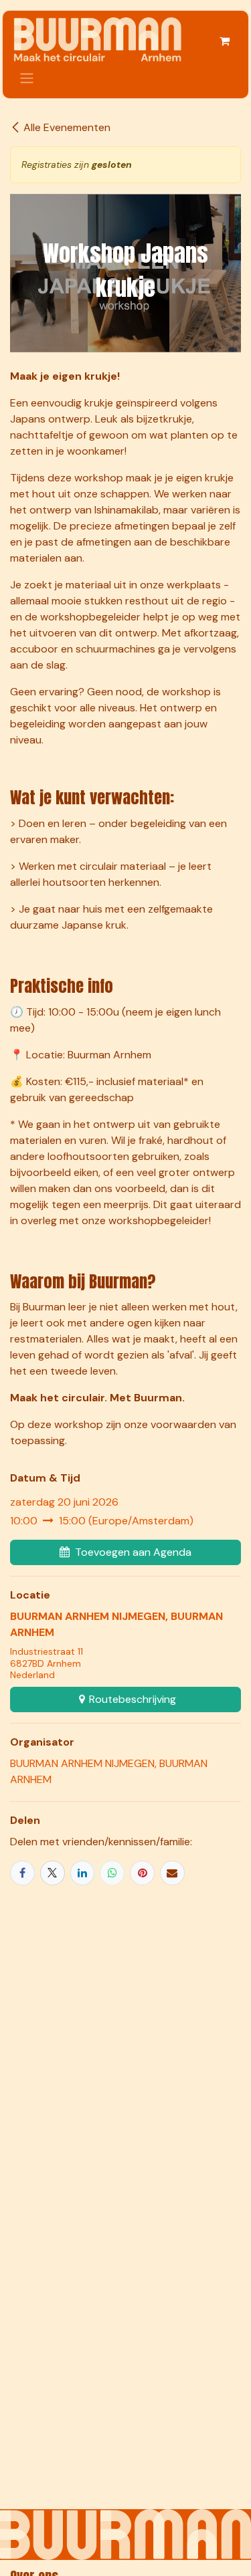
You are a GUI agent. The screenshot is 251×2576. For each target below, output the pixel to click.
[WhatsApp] (112, 1873)
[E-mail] (172, 1873)
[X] (53, 1873)
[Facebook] (22, 1873)
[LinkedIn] (83, 1873)
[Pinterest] (142, 1873)
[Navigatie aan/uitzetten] (27, 78)
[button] (125, 1552)
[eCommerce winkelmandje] (224, 41)
